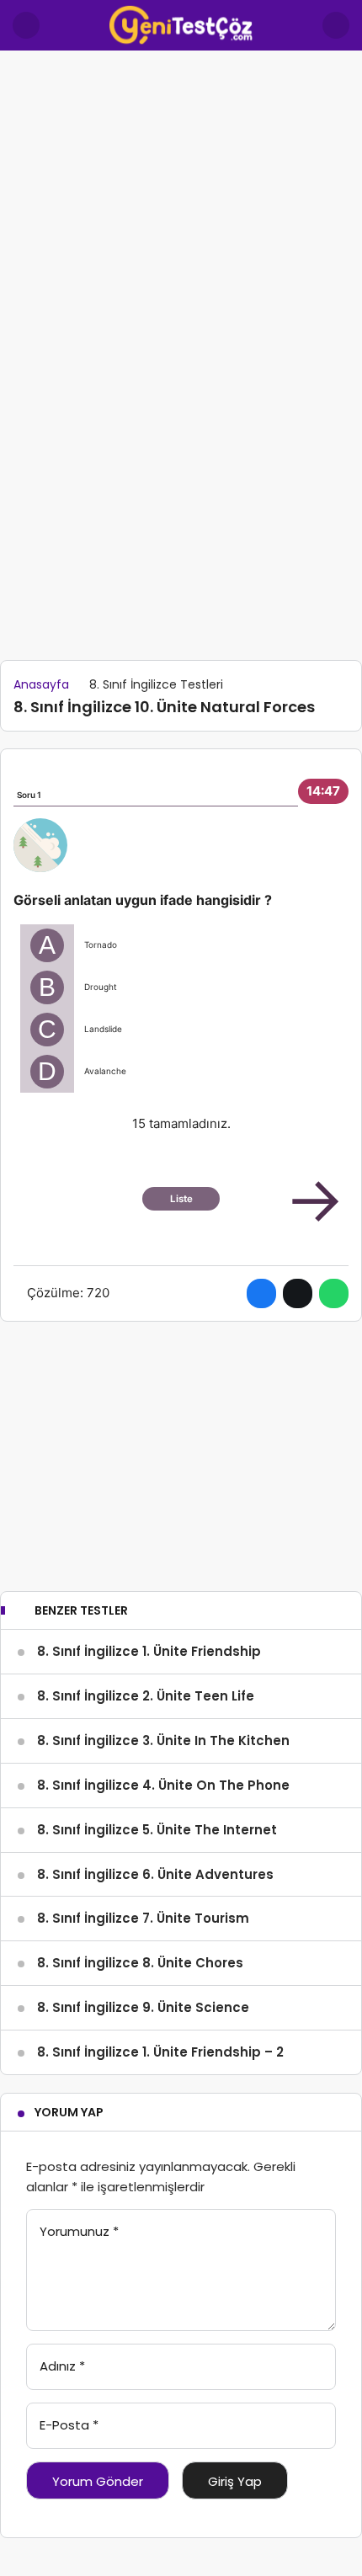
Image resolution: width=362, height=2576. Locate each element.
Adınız (62, 2366)
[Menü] (26, 25)
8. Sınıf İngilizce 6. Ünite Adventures (155, 1874)
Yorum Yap (69, 2112)
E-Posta (69, 2425)
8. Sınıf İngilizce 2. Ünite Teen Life (146, 1696)
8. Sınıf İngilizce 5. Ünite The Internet (157, 1830)
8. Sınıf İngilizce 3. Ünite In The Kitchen (163, 1740)
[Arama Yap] (336, 25)
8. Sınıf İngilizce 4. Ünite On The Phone (163, 1785)
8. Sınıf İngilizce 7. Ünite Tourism (143, 1918)
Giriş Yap (235, 2481)
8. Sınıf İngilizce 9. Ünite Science (143, 2007)
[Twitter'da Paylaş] (298, 1293)
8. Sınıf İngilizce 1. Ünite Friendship (149, 1651)
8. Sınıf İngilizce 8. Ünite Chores (140, 1963)
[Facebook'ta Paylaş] (261, 1293)
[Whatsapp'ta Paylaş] (334, 1293)
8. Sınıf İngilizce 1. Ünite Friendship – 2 (160, 2052)
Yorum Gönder (98, 2481)
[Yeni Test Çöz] (181, 24)
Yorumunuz (79, 2231)
